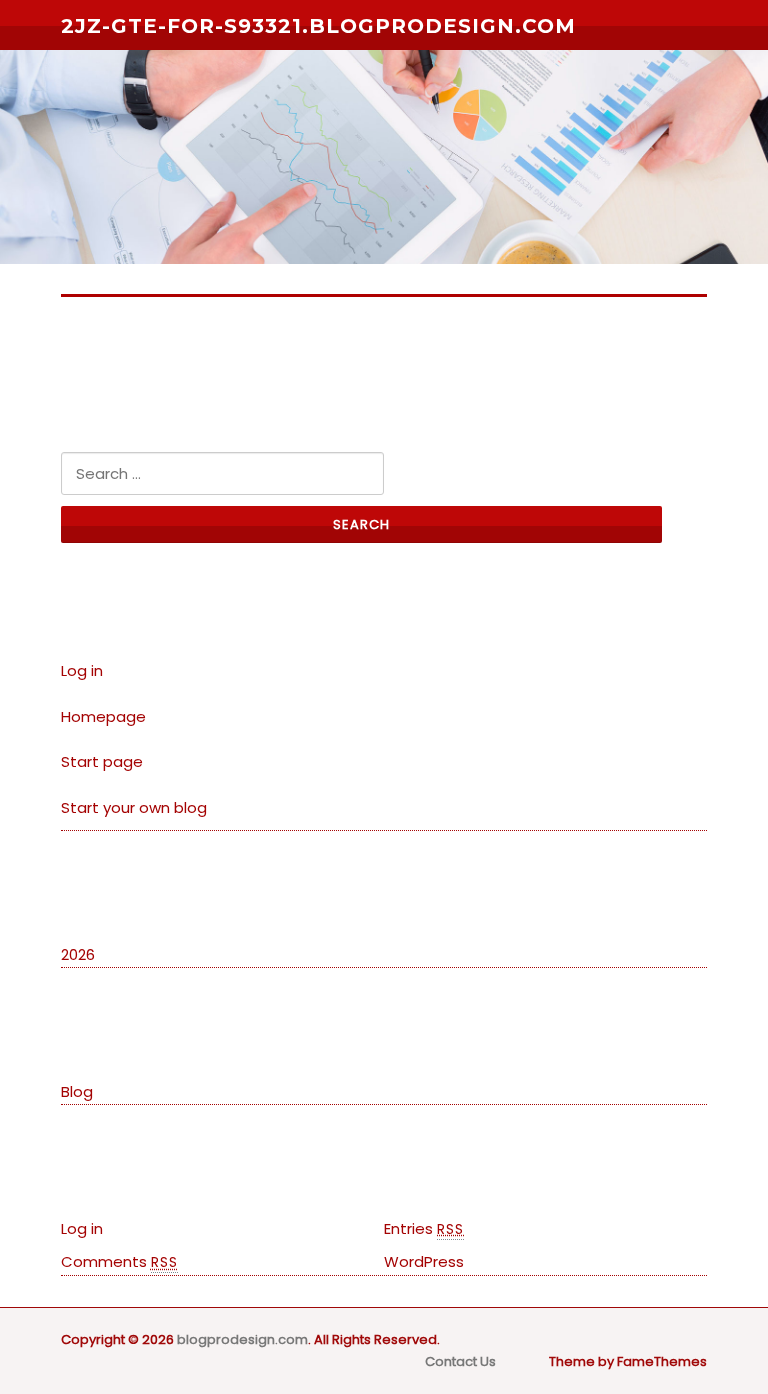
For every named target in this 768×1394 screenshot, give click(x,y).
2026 (78, 954)
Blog (77, 1091)
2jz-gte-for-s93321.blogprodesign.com (318, 26)
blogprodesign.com (242, 1339)
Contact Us (460, 1361)
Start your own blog (134, 807)
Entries (424, 1228)
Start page (102, 761)
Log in (82, 670)
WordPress (424, 1261)
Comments (119, 1261)
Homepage (103, 716)
